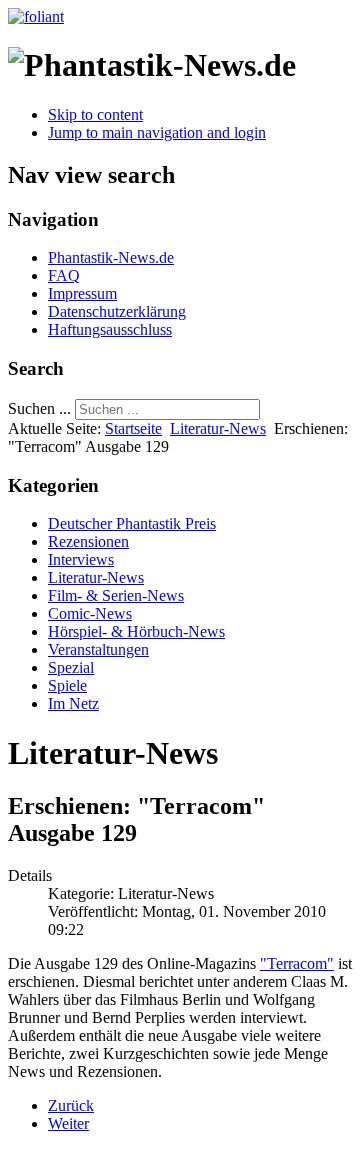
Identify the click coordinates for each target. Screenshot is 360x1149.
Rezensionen (88, 541)
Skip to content (95, 114)
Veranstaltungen (98, 649)
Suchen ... (39, 408)
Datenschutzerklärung (117, 311)
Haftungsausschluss (110, 329)
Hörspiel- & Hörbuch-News (136, 631)
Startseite (133, 428)
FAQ (64, 275)
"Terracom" (297, 963)
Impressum (82, 293)
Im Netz (73, 703)
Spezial (71, 667)
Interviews (81, 559)
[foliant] (36, 16)
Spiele (67, 685)
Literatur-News (218, 428)
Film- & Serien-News (116, 595)
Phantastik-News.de (111, 257)
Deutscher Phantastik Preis (132, 523)
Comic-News (90, 613)
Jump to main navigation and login (157, 132)
